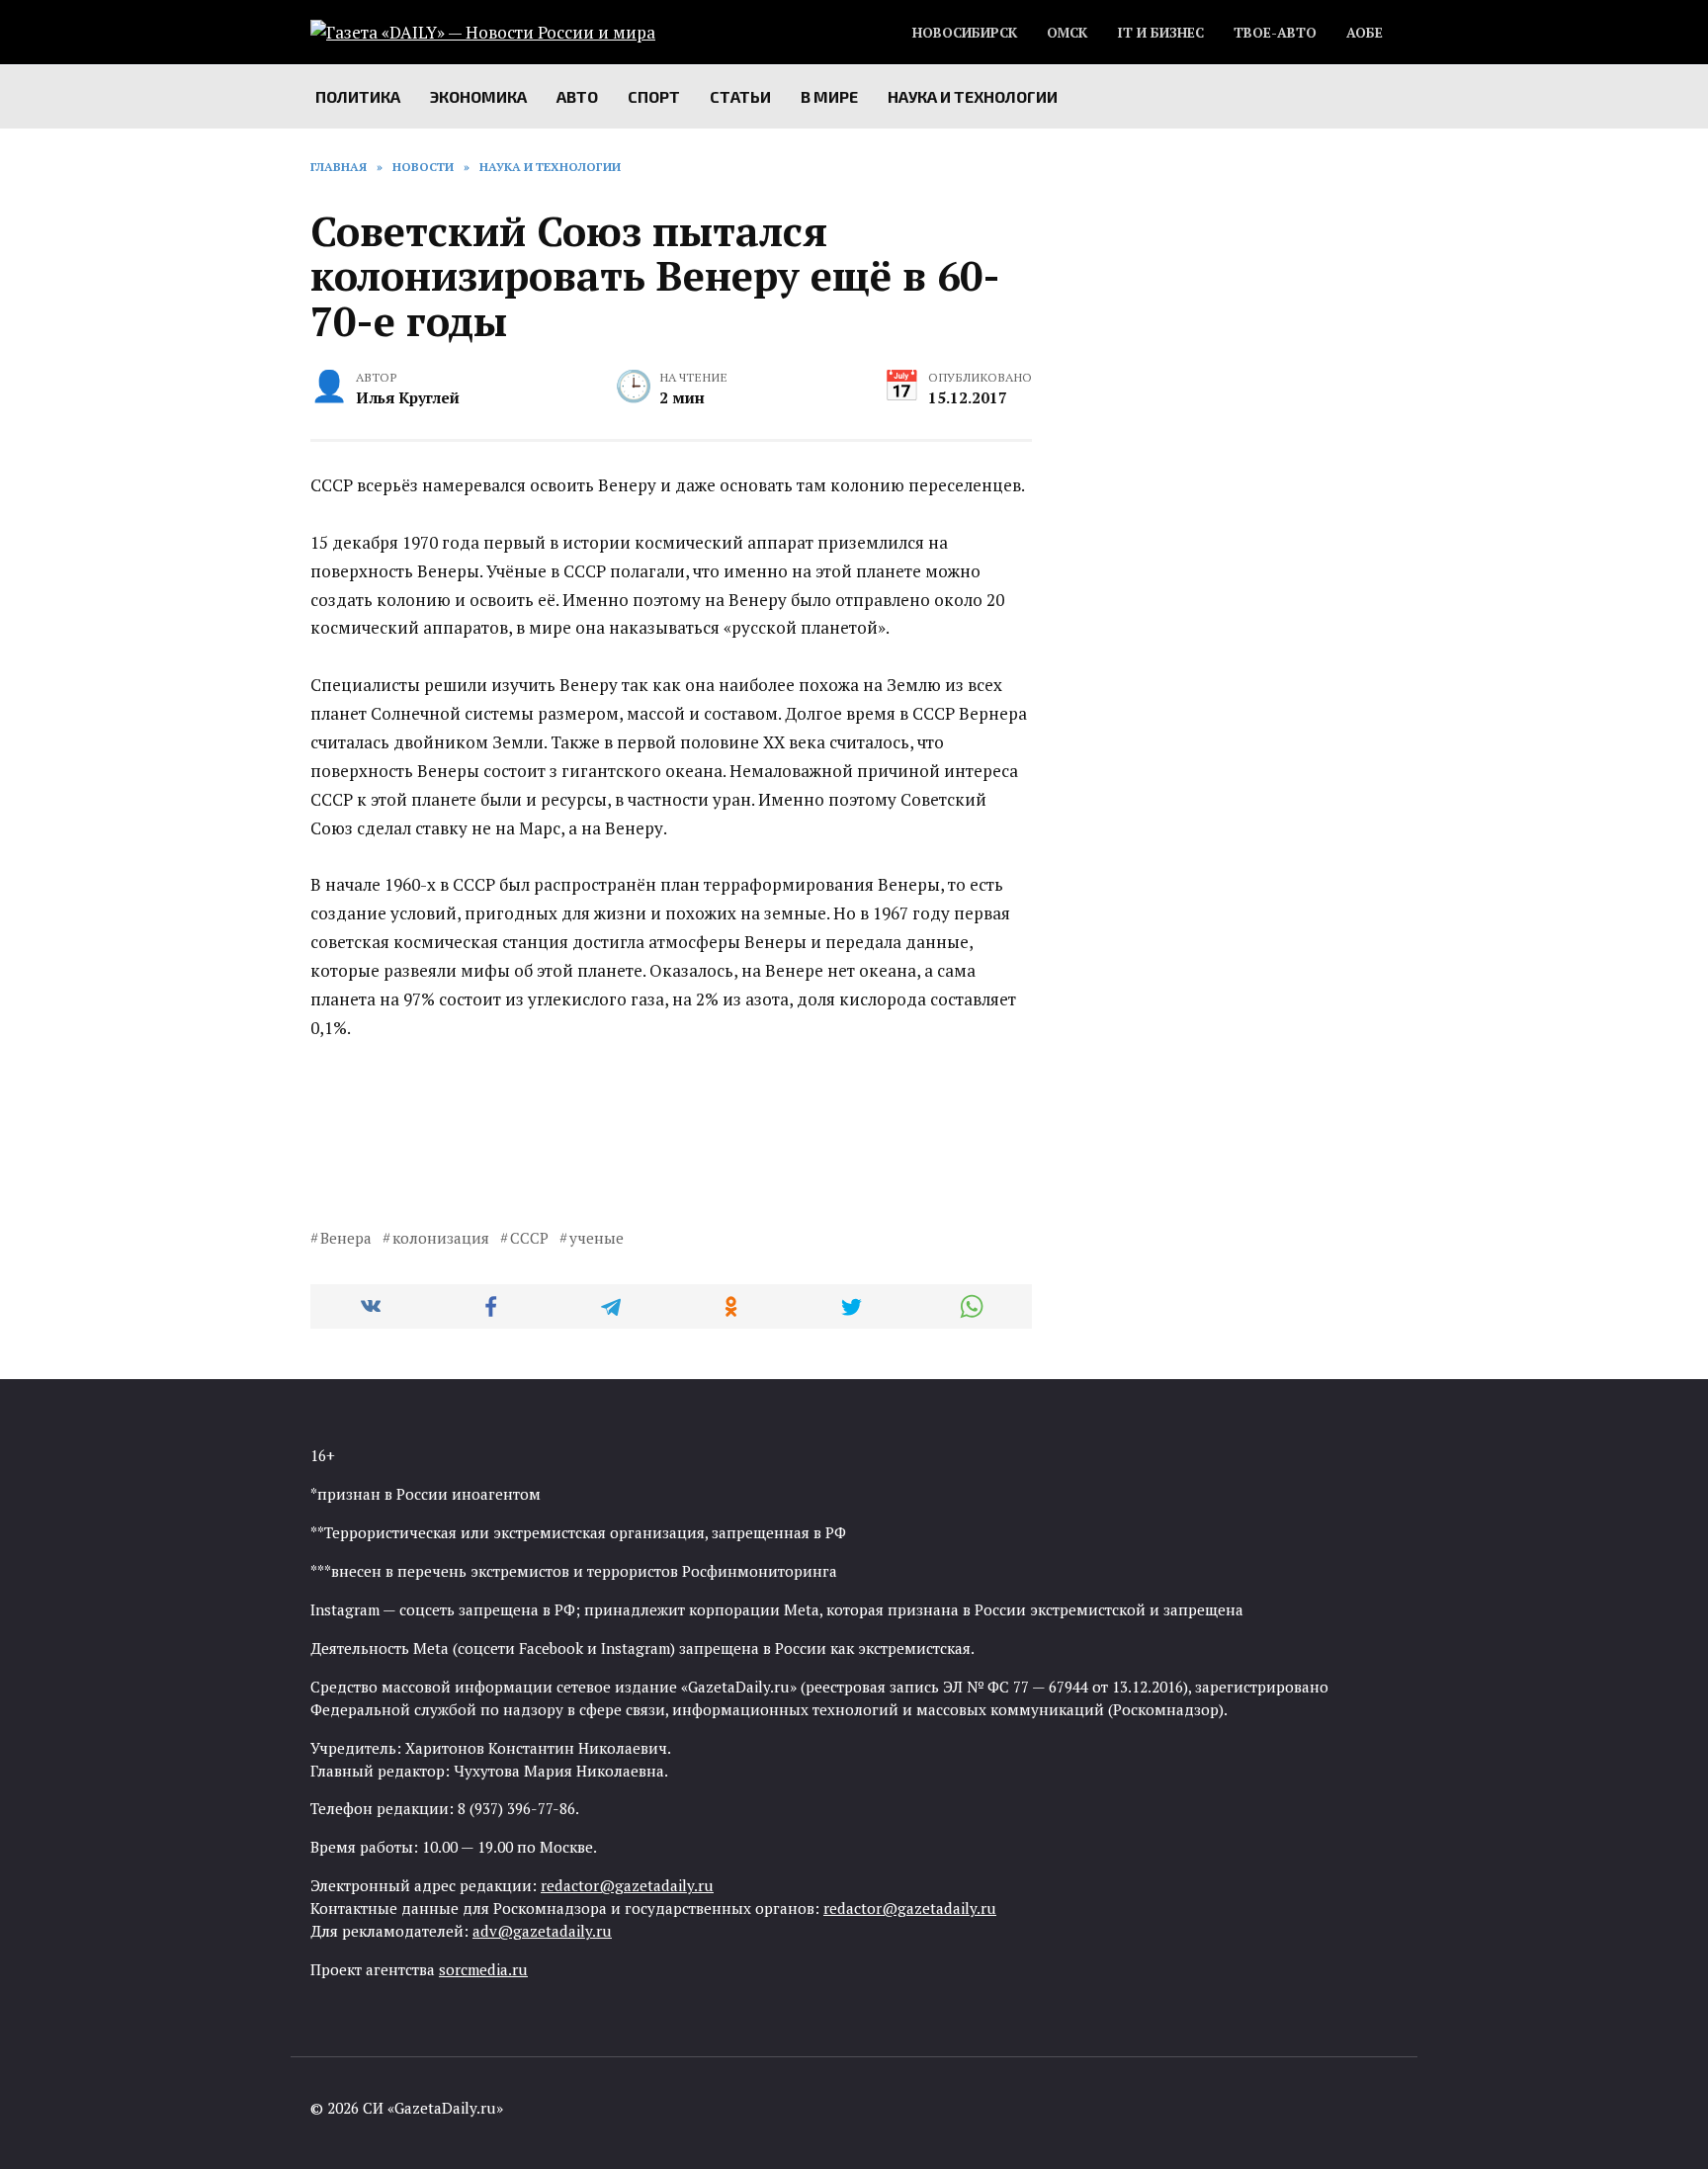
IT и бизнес (1160, 33)
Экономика (478, 96)
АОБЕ (1365, 33)
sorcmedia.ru (483, 1969)
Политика (358, 96)
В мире (829, 96)
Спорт (654, 96)
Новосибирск (965, 33)
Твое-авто (1275, 33)
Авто (577, 96)
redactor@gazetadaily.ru (627, 1885)
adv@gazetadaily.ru (542, 1931)
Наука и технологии (973, 96)
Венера (346, 1238)
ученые (597, 1238)
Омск (1067, 33)
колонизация (441, 1238)
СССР (529, 1238)
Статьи (740, 96)
